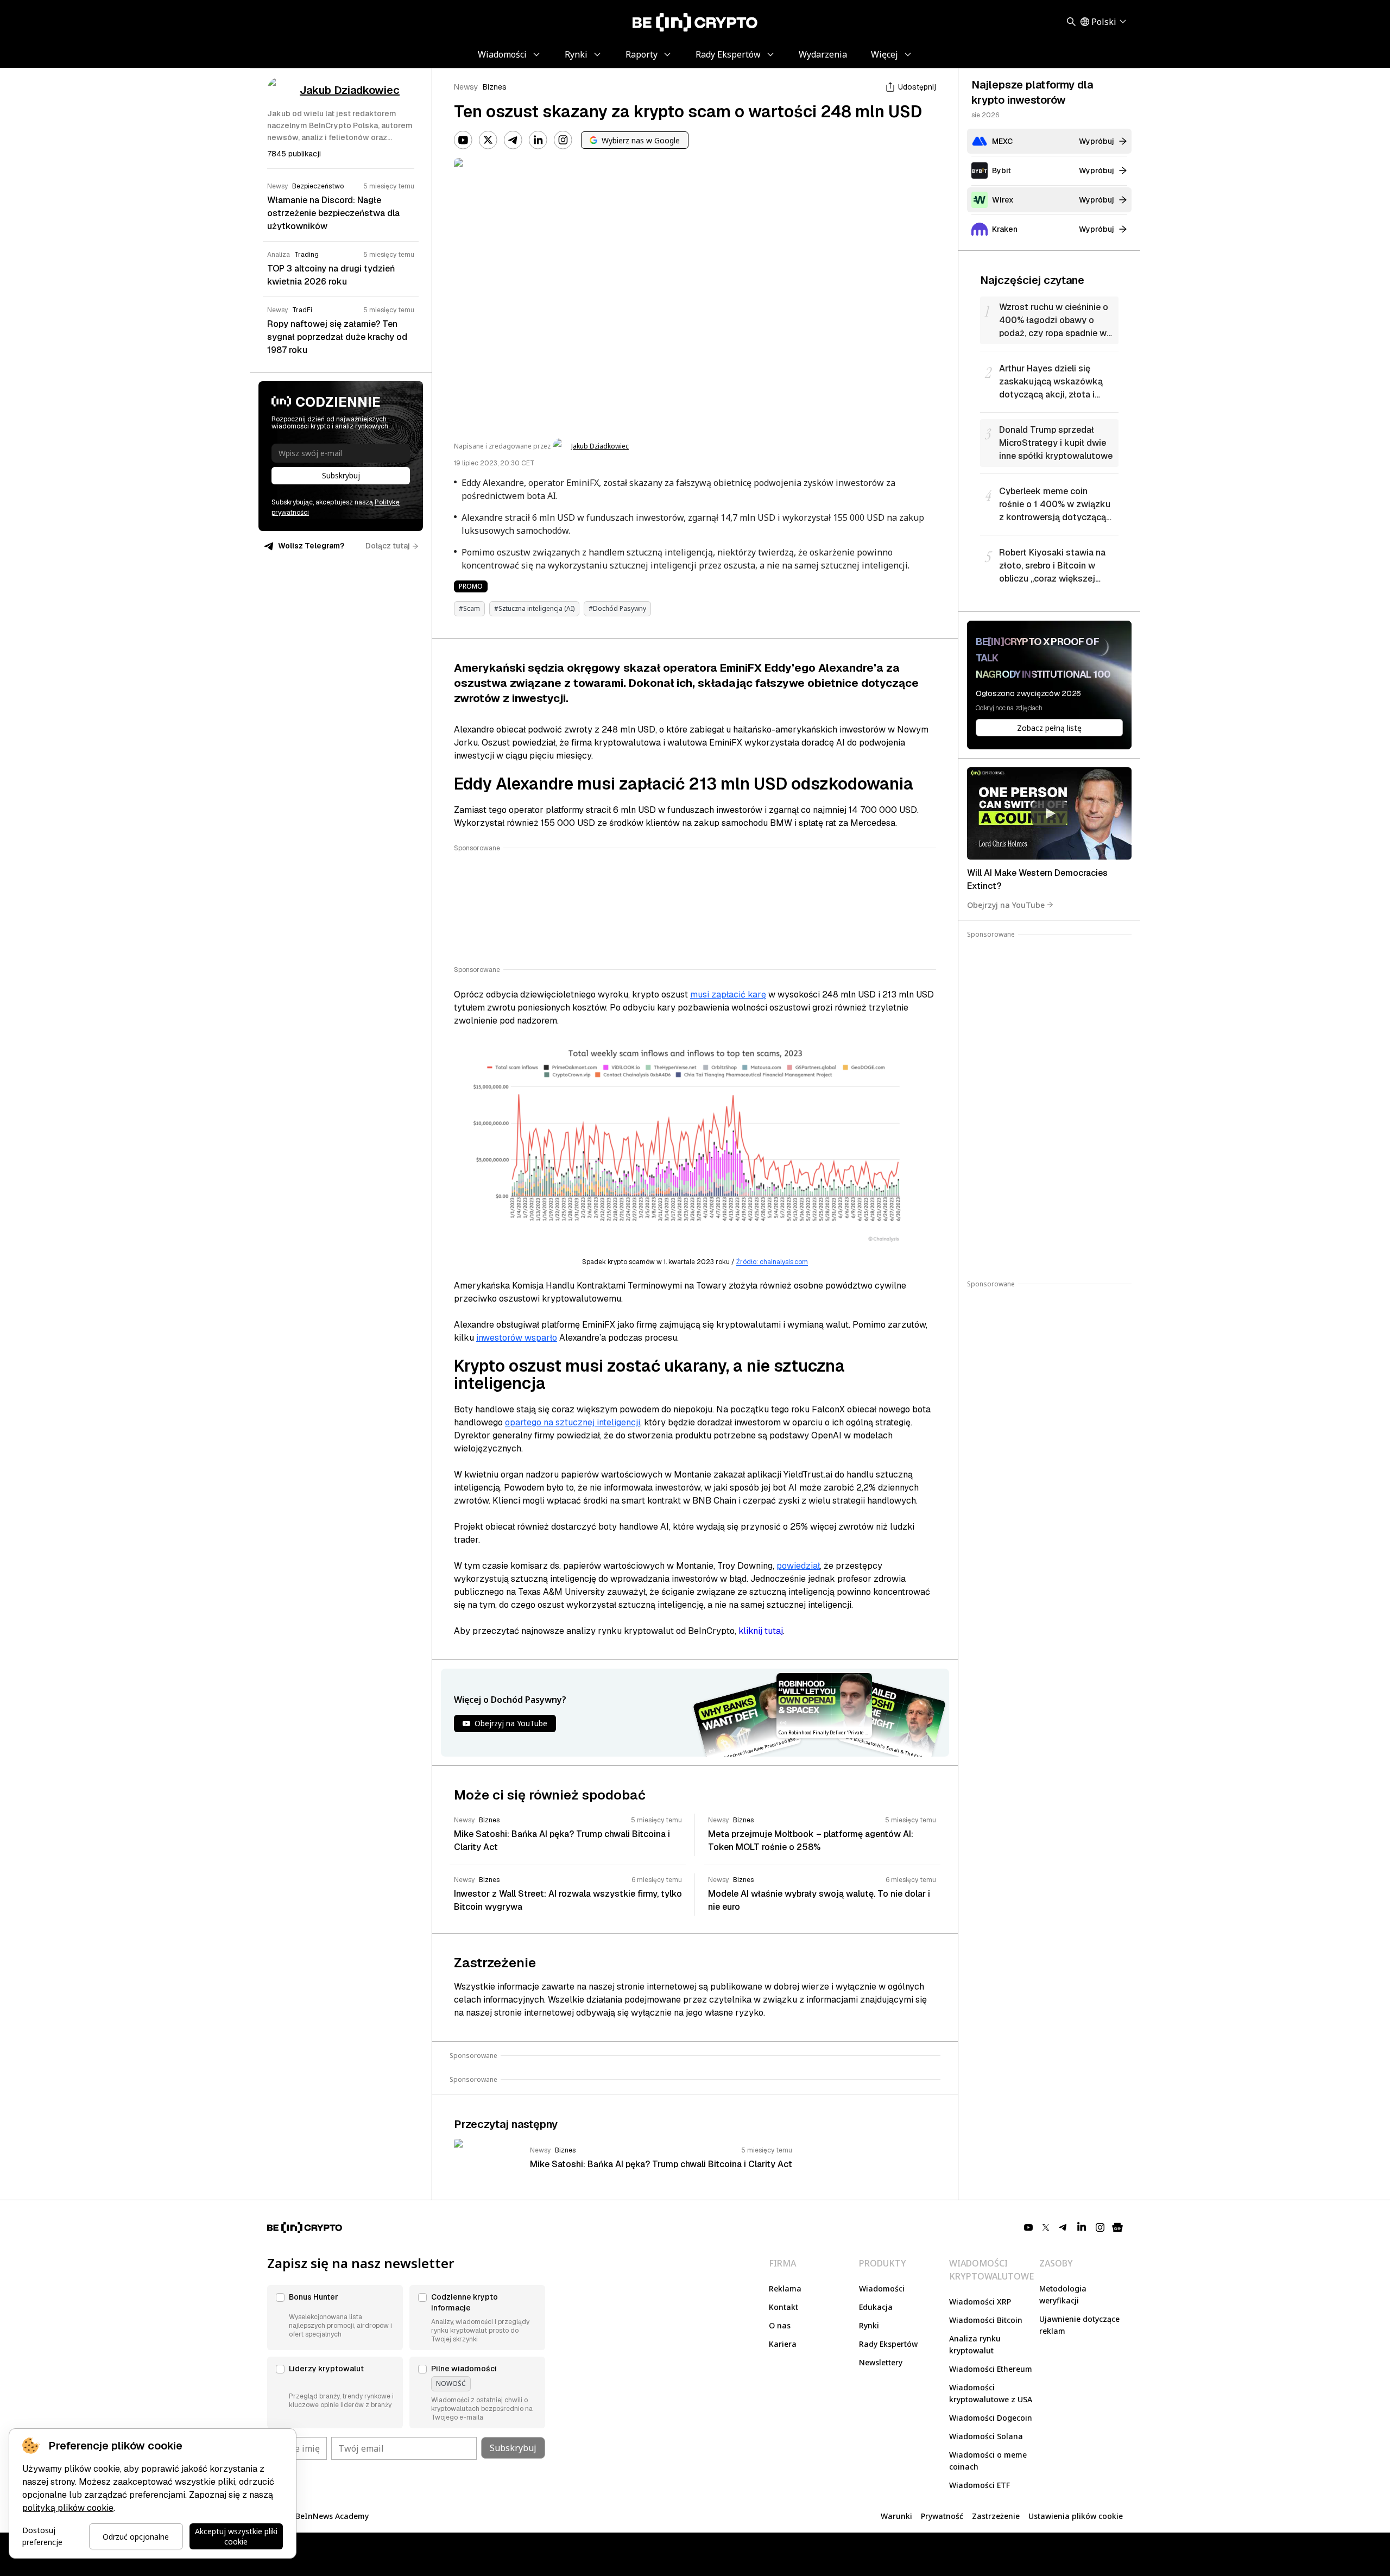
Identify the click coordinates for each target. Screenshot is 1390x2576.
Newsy (466, 87)
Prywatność (942, 2516)
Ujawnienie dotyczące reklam (1079, 2325)
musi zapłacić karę (728, 995)
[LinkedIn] (538, 140)
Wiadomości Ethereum (991, 2369)
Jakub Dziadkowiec (600, 446)
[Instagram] (563, 140)
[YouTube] (463, 140)
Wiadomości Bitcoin (986, 2320)
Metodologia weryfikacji (1063, 2294)
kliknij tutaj (761, 1631)
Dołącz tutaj (388, 546)
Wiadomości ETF (980, 2485)
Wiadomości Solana (986, 2436)
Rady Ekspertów (888, 2344)
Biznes (495, 87)
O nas (780, 2325)
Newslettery (881, 2362)
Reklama (785, 2288)
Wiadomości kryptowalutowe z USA (991, 2393)
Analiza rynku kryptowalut (975, 2344)
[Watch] (1049, 813)
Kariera (783, 2344)
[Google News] (1117, 2227)
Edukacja (876, 2307)
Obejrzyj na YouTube (1006, 904)
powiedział (798, 1566)
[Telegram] (513, 140)
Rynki (869, 2325)
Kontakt (784, 2307)
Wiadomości (882, 2288)
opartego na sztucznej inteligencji (573, 1422)
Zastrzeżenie (996, 2516)
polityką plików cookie (68, 2508)
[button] (335, 2318)
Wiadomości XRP (980, 2302)
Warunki (896, 2516)
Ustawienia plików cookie (1076, 2516)
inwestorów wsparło (517, 1338)
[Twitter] (488, 140)
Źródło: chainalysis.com (772, 1262)
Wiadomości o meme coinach (988, 2461)
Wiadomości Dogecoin (991, 2418)
